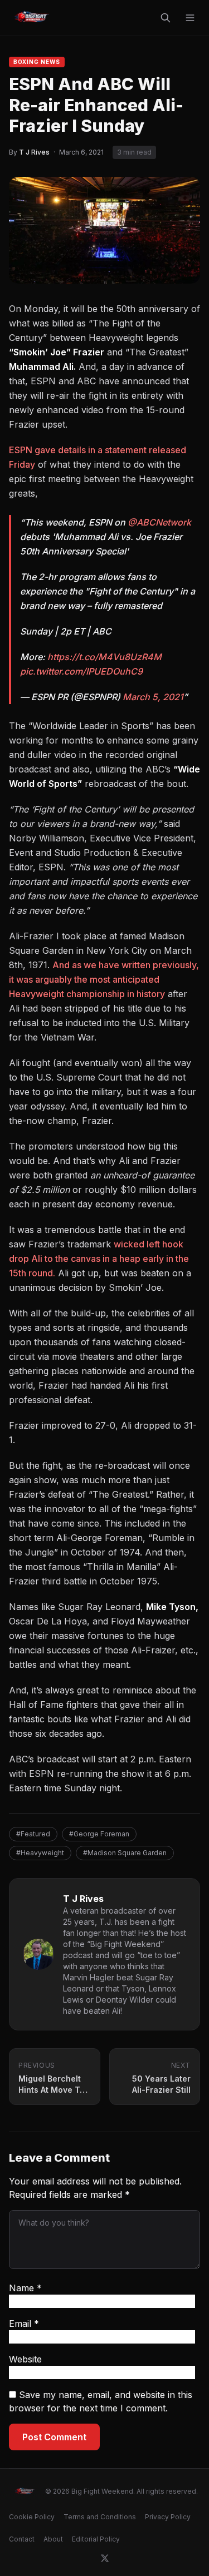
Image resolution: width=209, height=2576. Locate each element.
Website (25, 2359)
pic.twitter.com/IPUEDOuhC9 (81, 671)
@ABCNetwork (159, 522)
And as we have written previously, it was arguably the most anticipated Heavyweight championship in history (104, 979)
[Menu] (190, 18)
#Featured (33, 1834)
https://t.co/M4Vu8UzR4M (104, 657)
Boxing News (37, 62)
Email (24, 2324)
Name (25, 2288)
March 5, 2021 (153, 697)
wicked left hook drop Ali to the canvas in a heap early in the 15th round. (99, 1259)
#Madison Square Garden (125, 1853)
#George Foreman (99, 1834)
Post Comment (54, 2437)
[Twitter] (105, 2558)
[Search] (166, 18)
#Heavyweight (40, 1853)
